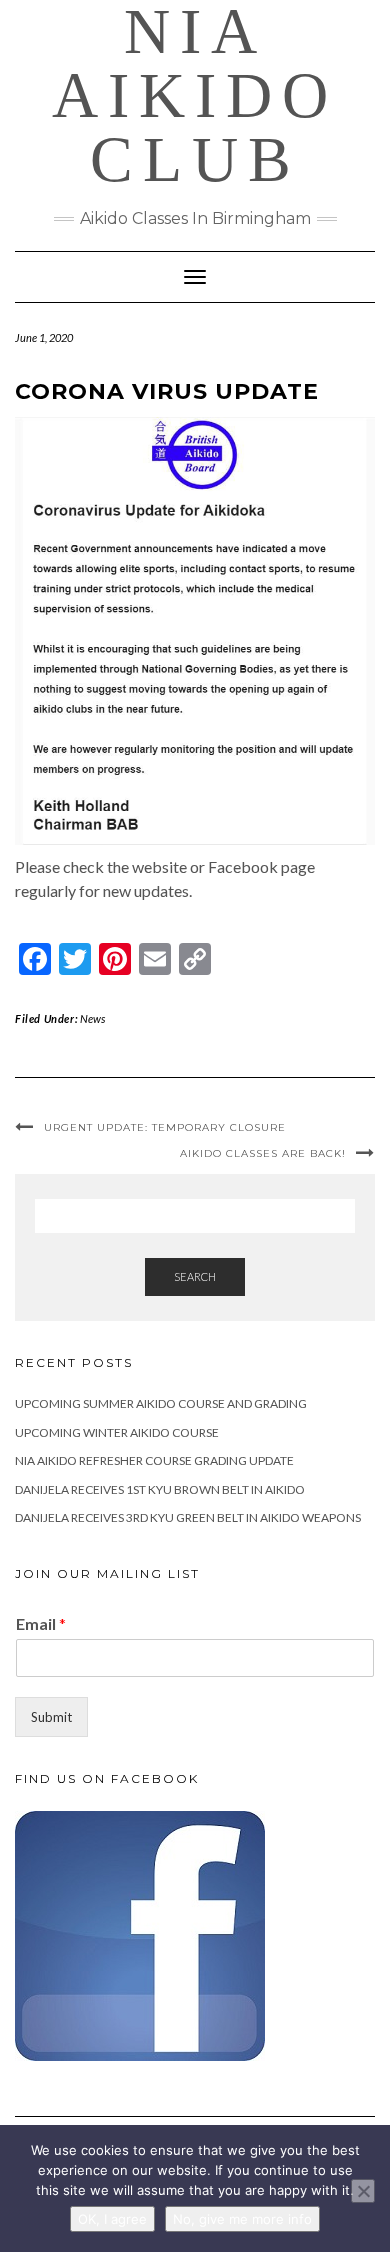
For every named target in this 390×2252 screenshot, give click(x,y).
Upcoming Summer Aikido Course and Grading (161, 1403)
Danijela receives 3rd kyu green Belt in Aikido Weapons (188, 1517)
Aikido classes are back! (263, 1153)
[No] (363, 2191)
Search (195, 1276)
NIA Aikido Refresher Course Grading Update (154, 1460)
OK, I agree (112, 2219)
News (92, 1018)
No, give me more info (242, 2219)
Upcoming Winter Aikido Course (117, 1432)
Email (41, 1623)
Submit (51, 1717)
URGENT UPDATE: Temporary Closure (165, 1127)
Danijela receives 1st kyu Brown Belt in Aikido (160, 1489)
